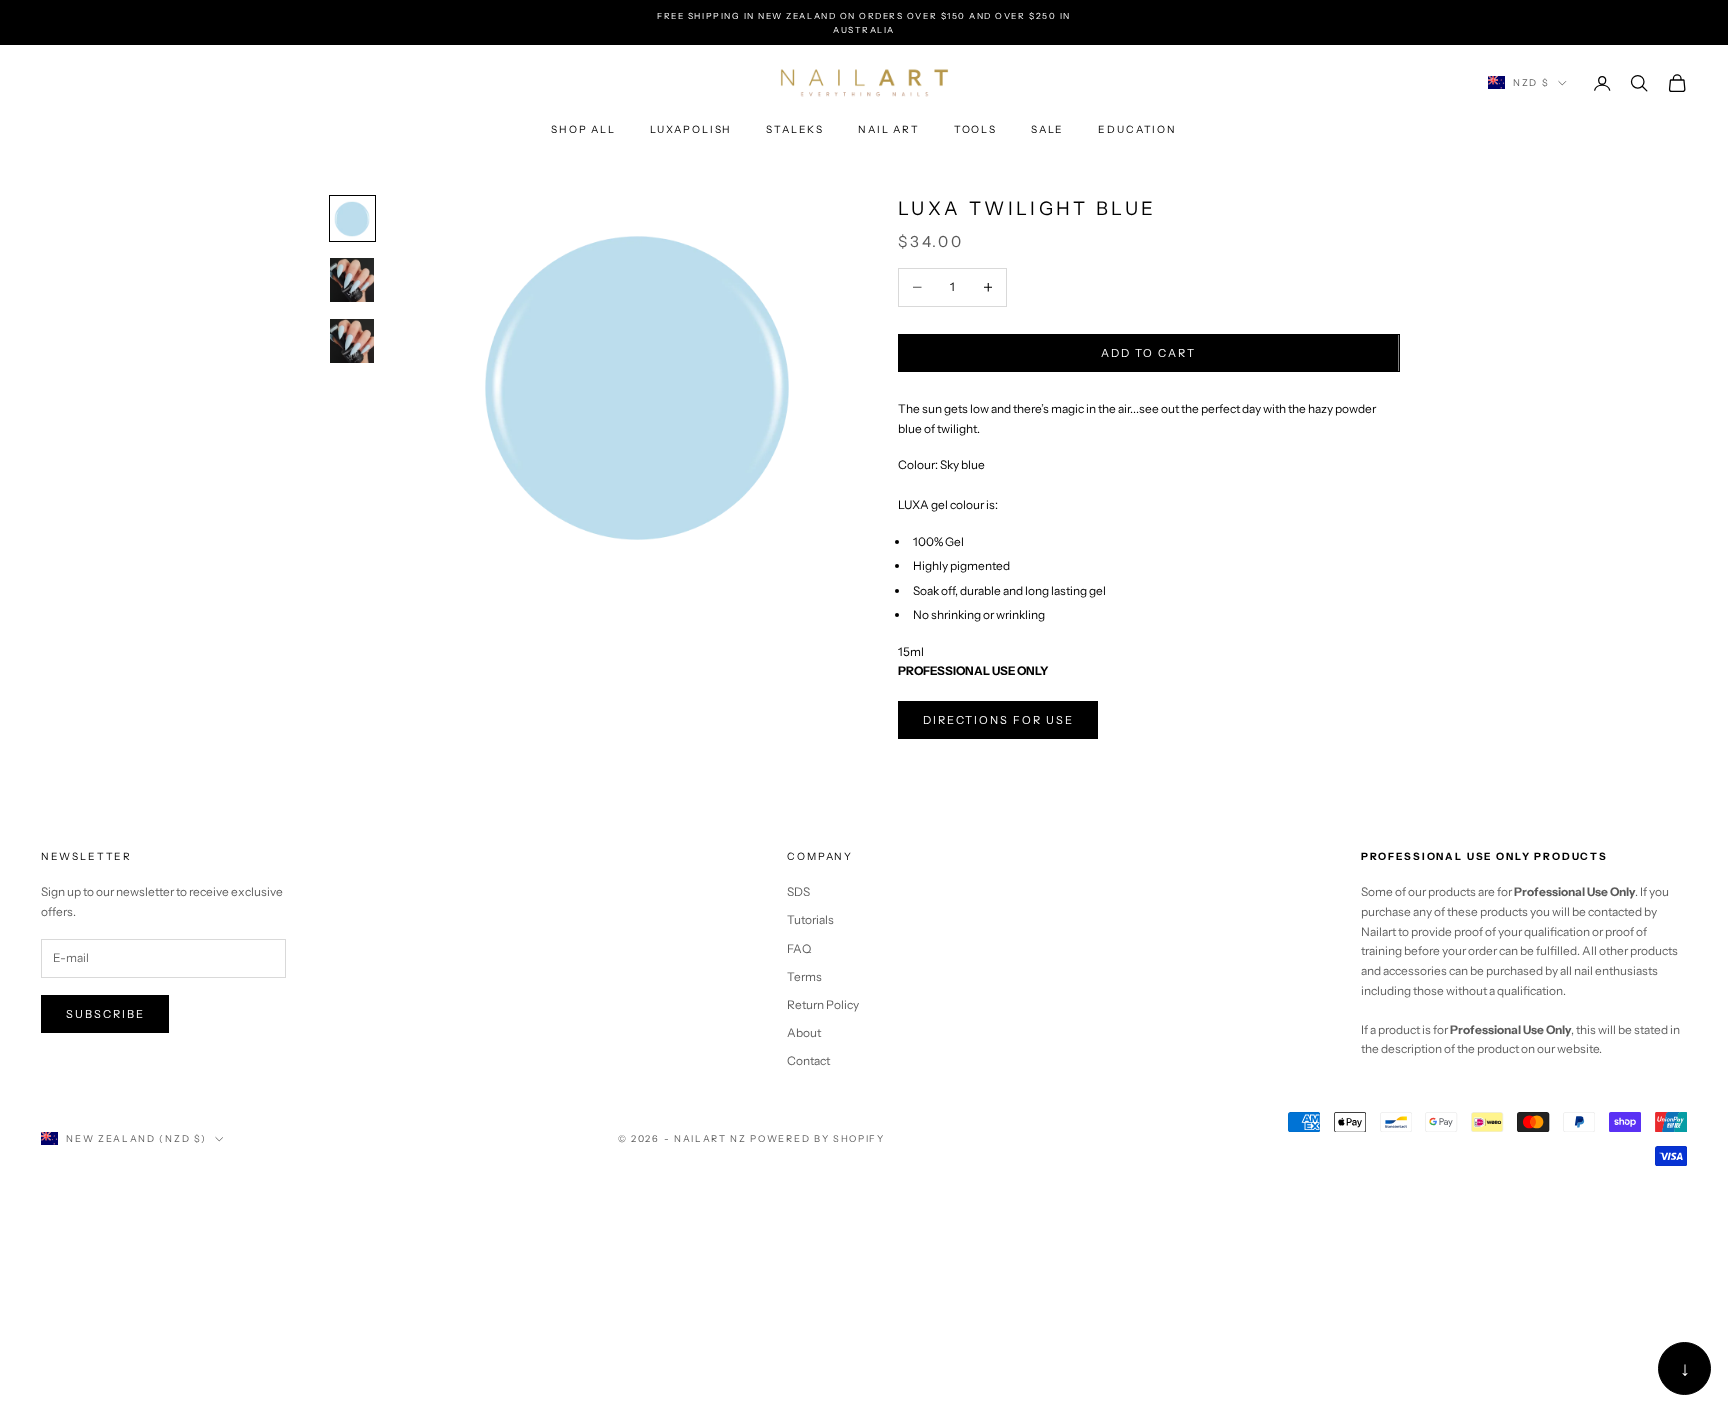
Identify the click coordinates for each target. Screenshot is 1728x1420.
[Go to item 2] (353, 280)
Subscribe (105, 1014)
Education (1137, 129)
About (804, 1032)
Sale (1047, 129)
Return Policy (823, 1004)
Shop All (583, 129)
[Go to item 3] (353, 341)
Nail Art (889, 129)
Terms (804, 976)
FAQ (799, 948)
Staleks (795, 129)
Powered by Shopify (817, 1138)
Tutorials (810, 919)
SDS (798, 891)
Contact (808, 1060)
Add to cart (1148, 353)
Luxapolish (691, 129)
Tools (975, 129)
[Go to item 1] (353, 219)
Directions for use (998, 720)
